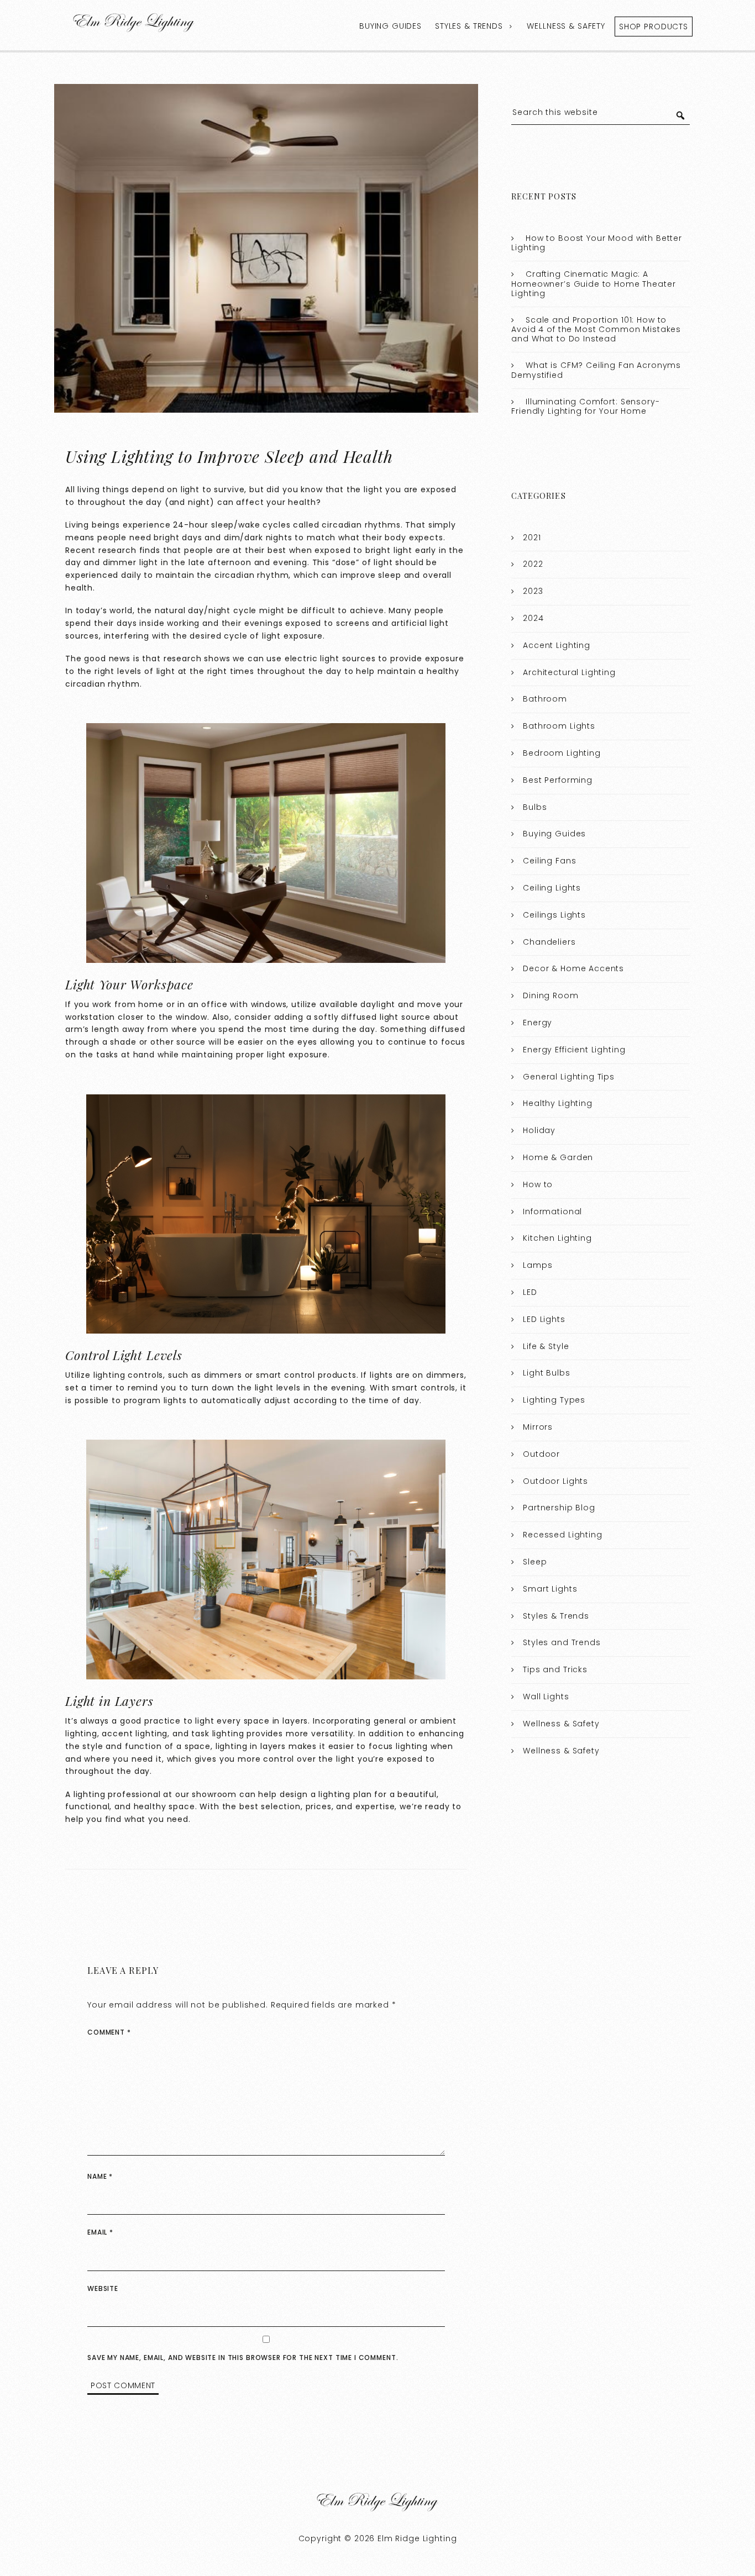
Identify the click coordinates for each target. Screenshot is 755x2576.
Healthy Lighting (558, 1103)
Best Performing (558, 780)
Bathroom (545, 699)
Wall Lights (546, 1697)
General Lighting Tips (569, 1077)
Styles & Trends (469, 26)
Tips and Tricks (555, 1669)
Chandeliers (549, 942)
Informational (552, 1211)
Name (100, 2176)
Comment (109, 2032)
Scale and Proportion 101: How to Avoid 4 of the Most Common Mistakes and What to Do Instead (596, 330)
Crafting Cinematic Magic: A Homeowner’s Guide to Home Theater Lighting (593, 284)
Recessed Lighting (562, 1535)
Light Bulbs (546, 1373)
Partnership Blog (559, 1508)
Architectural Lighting (569, 672)
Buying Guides (390, 26)
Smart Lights (550, 1589)
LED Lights (544, 1319)
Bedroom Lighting (562, 753)
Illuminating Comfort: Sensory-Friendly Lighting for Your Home (585, 407)
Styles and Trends (562, 1642)
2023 (533, 591)
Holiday (539, 1130)
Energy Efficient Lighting (574, 1050)
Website (103, 2288)
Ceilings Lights (554, 915)
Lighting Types (554, 1400)
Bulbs (535, 807)
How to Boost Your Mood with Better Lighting (597, 243)
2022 (533, 564)
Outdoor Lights (555, 1481)
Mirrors (538, 1427)
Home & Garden (558, 1157)
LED (530, 1292)
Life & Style (546, 1346)
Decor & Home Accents (573, 968)
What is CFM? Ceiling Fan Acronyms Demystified (596, 370)
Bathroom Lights (559, 726)
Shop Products (654, 27)
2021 (532, 538)
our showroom (206, 1794)
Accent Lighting (557, 645)
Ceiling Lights (552, 888)
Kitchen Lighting (557, 1238)
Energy (538, 1023)
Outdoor (541, 1454)
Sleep (535, 1562)
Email (100, 2232)
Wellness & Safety (566, 26)
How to (538, 1184)
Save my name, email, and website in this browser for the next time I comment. (243, 2358)
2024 (533, 618)
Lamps (538, 1265)
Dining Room (550, 995)
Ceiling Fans (549, 861)
